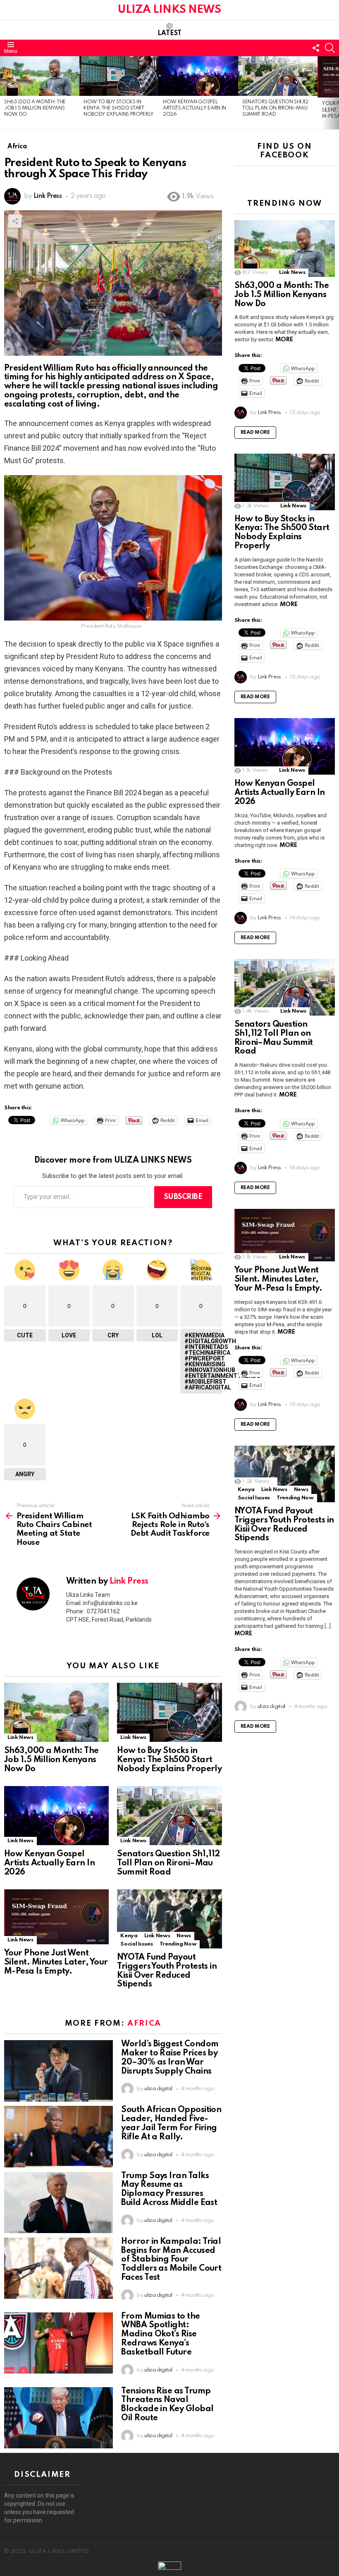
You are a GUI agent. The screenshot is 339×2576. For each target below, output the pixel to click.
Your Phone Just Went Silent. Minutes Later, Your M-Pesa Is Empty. (56, 1962)
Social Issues (136, 1944)
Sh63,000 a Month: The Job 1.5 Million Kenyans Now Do (35, 108)
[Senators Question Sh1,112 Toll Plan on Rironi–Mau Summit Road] (278, 76)
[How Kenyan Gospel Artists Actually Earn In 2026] (198, 76)
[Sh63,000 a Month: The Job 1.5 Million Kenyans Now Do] (40, 76)
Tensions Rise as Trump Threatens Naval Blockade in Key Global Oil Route (167, 2405)
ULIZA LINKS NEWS (169, 10)
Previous (4, 93)
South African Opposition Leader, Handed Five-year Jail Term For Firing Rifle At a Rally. (171, 2123)
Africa (144, 2023)
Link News (20, 1738)
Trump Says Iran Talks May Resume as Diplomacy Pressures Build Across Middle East (169, 2189)
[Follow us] (316, 48)
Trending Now (178, 1944)
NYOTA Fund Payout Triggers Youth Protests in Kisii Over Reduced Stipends (167, 1971)
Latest (169, 33)
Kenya (129, 1936)
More (284, 340)
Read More (255, 433)
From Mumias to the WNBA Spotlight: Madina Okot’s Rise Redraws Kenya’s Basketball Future (160, 2335)
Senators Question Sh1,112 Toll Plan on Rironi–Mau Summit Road (275, 108)
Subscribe (183, 1197)
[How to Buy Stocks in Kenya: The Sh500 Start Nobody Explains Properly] (119, 76)
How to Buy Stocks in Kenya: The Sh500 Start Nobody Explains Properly (119, 108)
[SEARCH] (330, 48)
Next (335, 93)
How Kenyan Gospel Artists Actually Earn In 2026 (195, 108)
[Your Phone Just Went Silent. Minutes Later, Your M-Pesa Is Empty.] (56, 1917)
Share (15, 221)
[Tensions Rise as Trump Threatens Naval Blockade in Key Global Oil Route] (58, 2418)
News (184, 1936)
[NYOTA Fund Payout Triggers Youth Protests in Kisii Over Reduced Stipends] (169, 1919)
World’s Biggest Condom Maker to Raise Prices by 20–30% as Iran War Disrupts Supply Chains (170, 2058)
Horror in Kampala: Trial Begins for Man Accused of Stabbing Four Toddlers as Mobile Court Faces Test (171, 2260)
